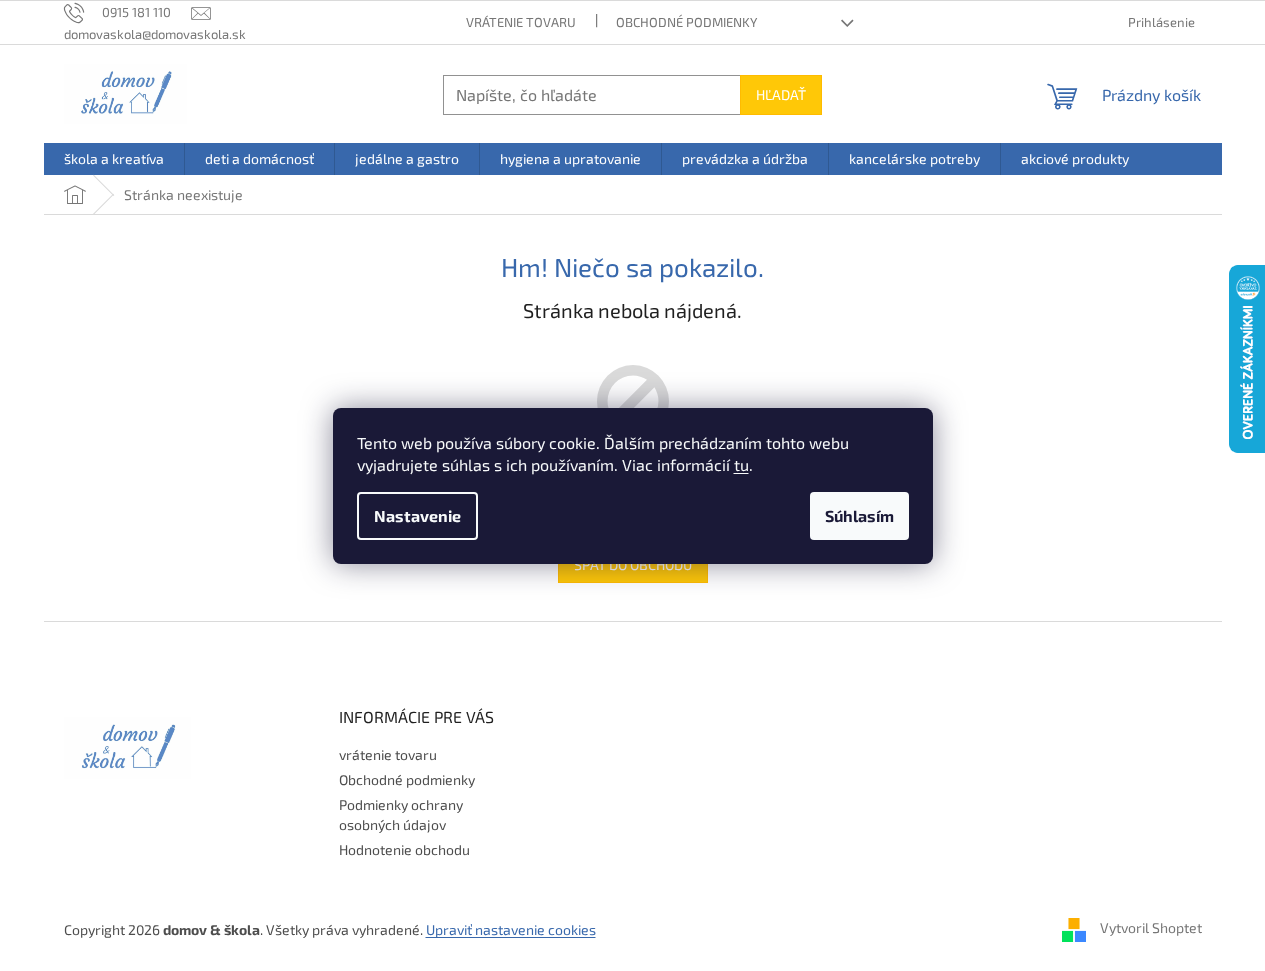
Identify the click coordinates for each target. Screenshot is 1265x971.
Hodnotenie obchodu (404, 849)
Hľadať (781, 94)
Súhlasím (859, 515)
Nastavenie (417, 515)
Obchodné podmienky (686, 22)
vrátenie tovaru (521, 22)
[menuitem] (114, 159)
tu (741, 464)
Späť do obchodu (633, 564)
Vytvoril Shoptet (1151, 927)
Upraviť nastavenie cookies (511, 929)
